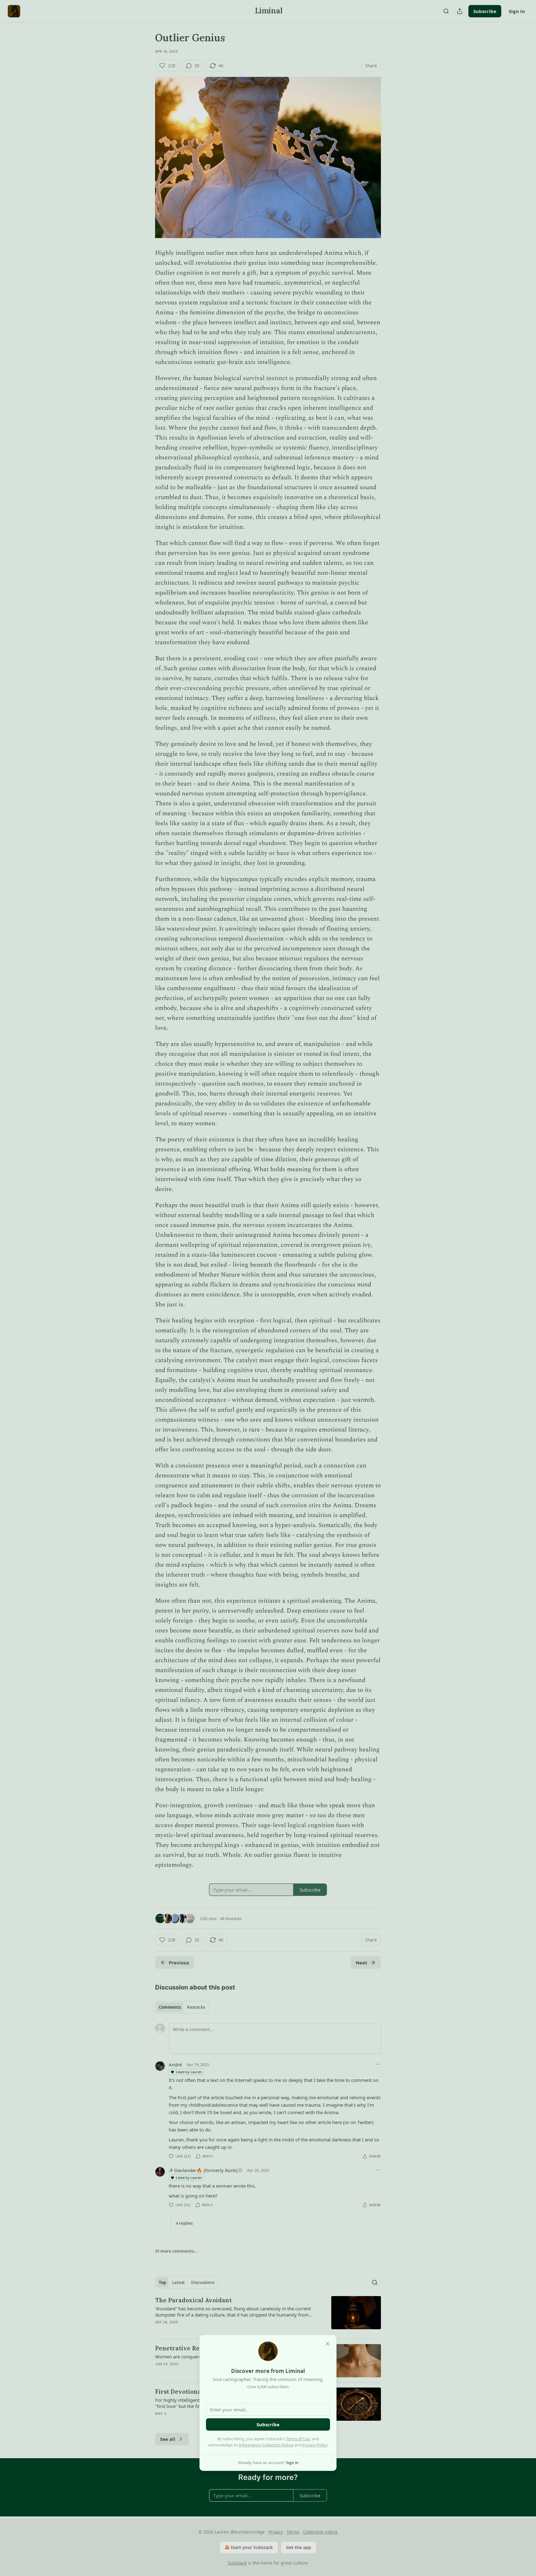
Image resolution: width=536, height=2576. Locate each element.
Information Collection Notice (266, 2445)
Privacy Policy (315, 2445)
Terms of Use (298, 2439)
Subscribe (268, 2424)
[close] (328, 2344)
